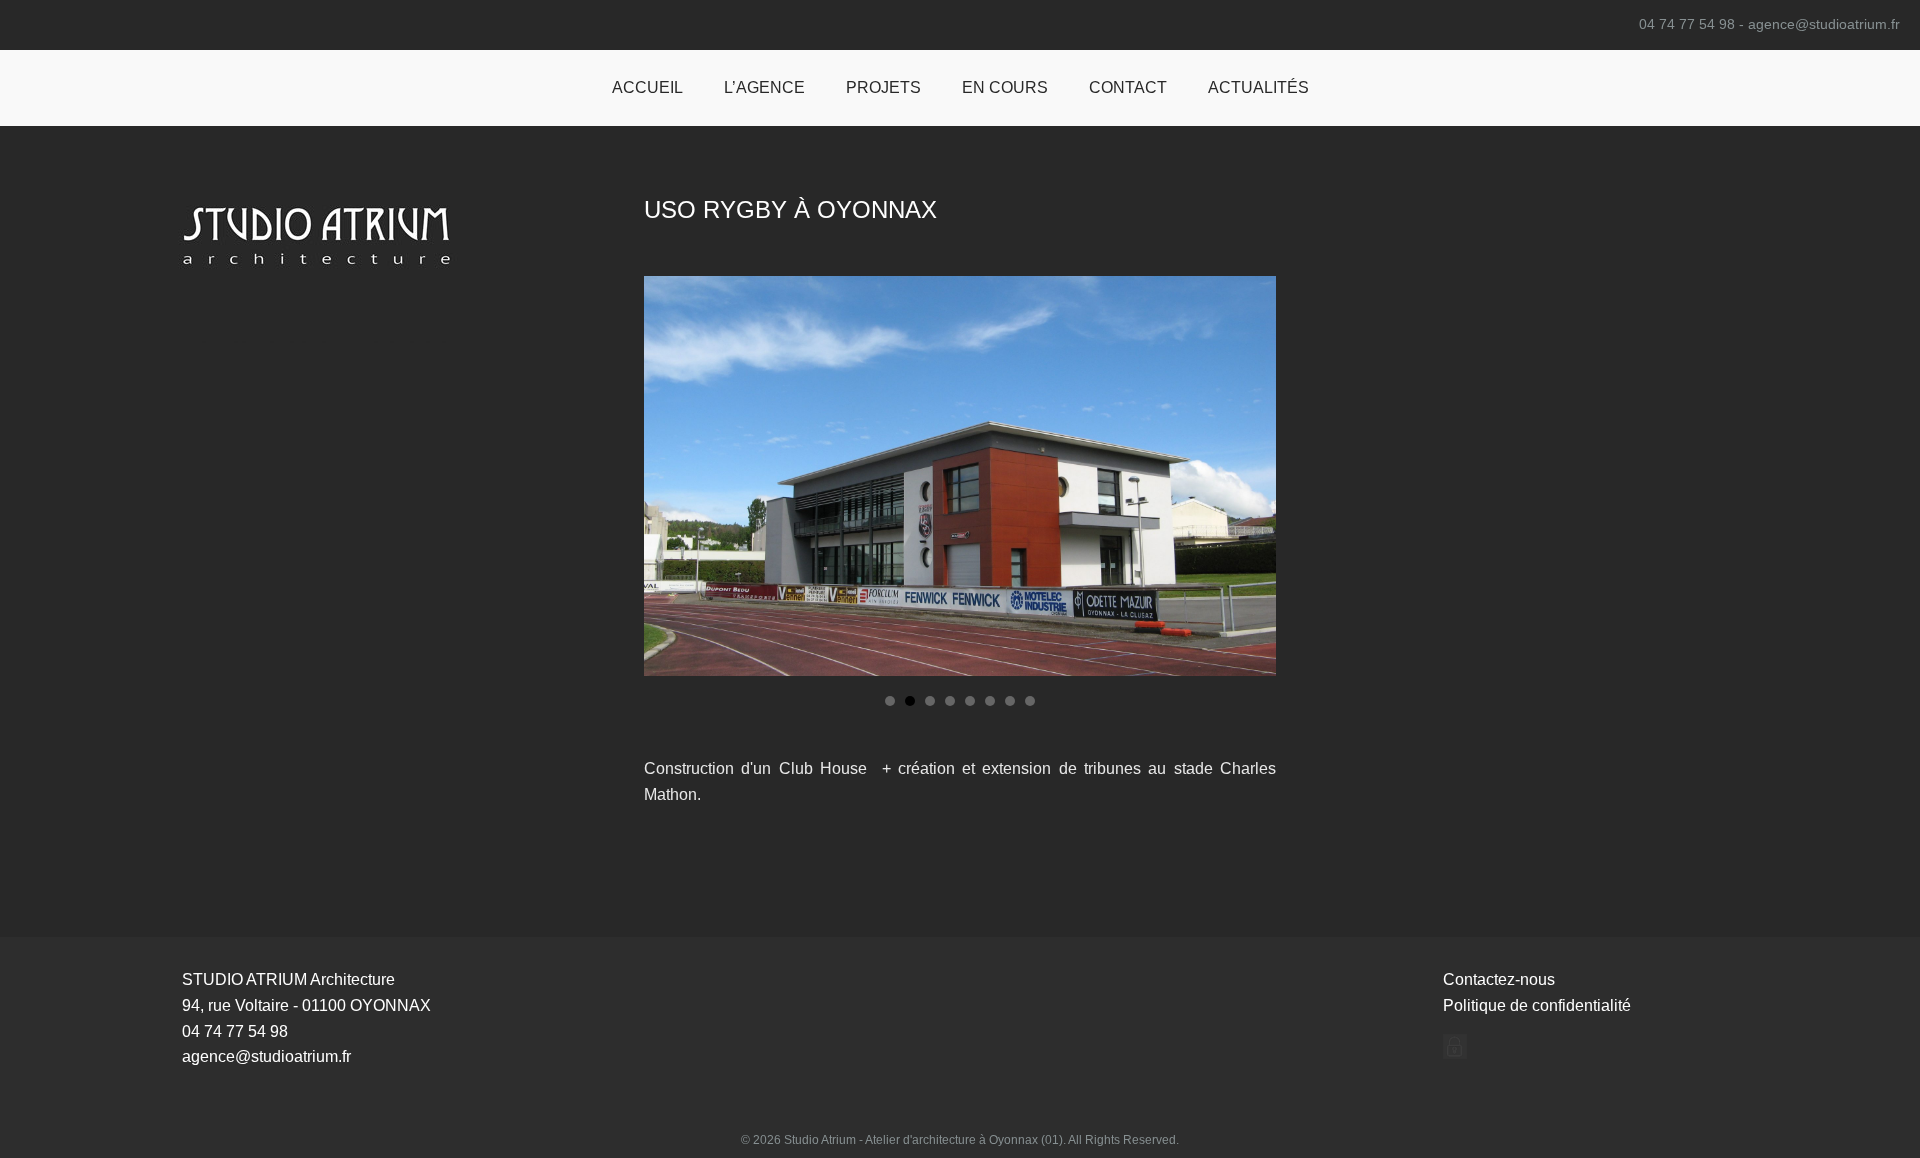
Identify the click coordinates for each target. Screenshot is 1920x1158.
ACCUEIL (647, 87)
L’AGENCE (764, 87)
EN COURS (1005, 87)
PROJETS (883, 87)
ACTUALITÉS (1258, 87)
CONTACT (1128, 87)
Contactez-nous (1499, 979)
